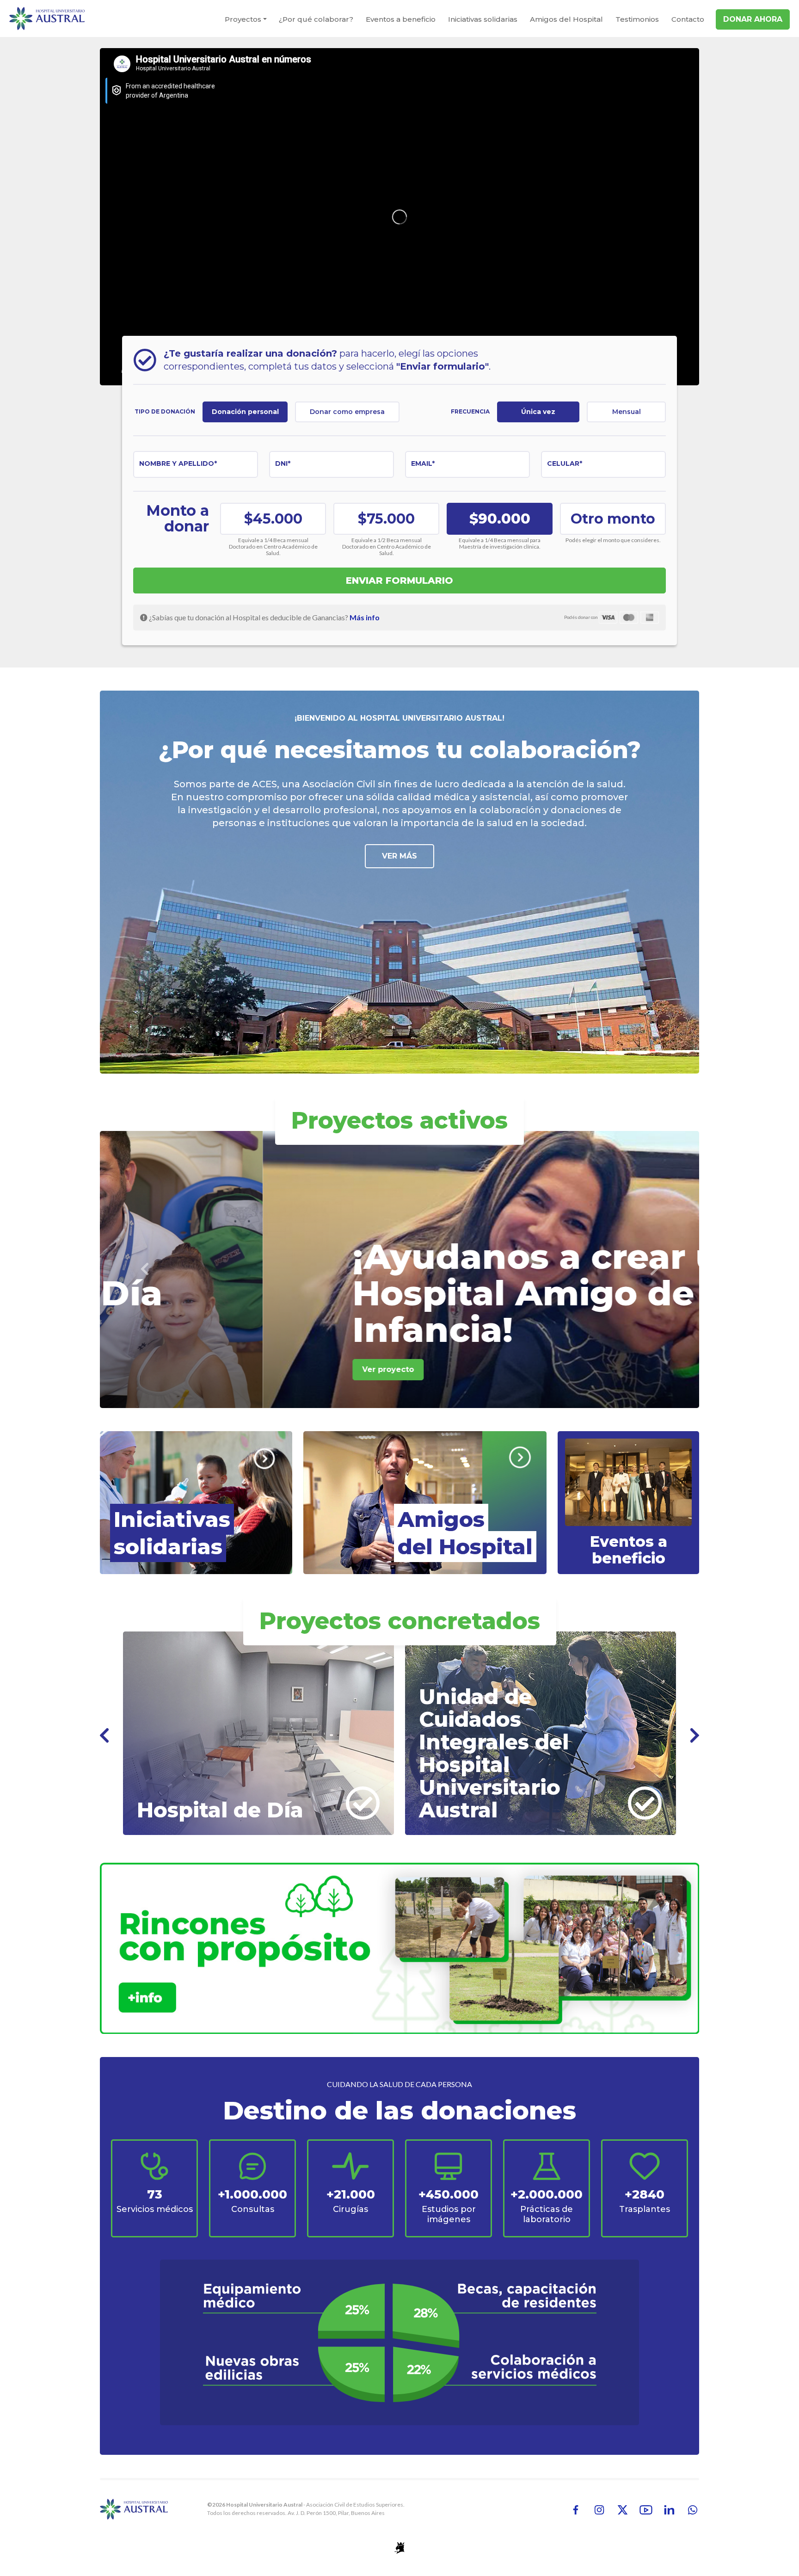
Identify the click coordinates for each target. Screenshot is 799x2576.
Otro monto (613, 519)
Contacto (688, 19)
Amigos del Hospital (566, 19)
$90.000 (500, 519)
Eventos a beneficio (401, 19)
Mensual (627, 412)
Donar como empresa (347, 412)
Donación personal (245, 412)
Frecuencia (470, 411)
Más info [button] (365, 617)
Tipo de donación (165, 411)
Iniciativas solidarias (483, 19)
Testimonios (637, 19)
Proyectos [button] (243, 19)
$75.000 (386, 519)
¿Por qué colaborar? (316, 19)
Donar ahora (753, 19)
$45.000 (273, 519)
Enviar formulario (399, 581)
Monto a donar (178, 519)
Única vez (538, 412)
